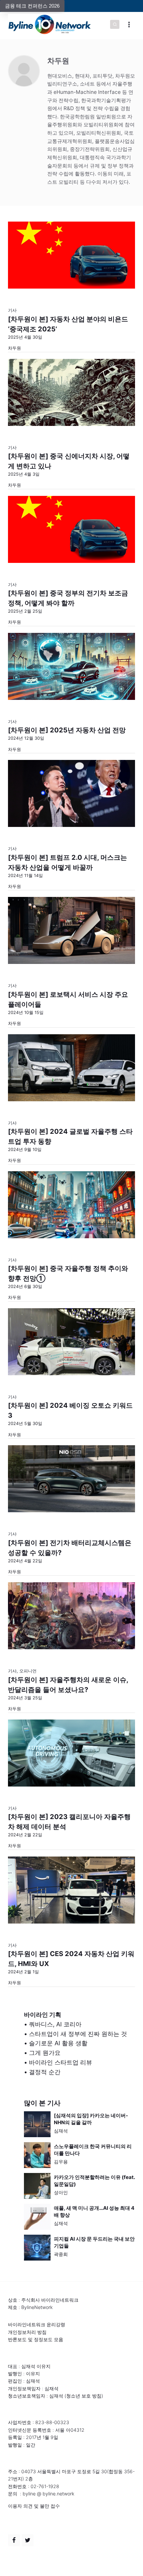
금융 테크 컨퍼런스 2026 (32, 6)
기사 (12, 310)
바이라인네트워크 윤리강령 (37, 2324)
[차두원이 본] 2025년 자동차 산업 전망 (67, 730)
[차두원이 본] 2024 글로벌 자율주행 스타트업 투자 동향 (70, 1136)
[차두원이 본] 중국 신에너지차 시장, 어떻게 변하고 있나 (69, 461)
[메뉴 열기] (129, 24)
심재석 (61, 2131)
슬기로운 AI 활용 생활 (58, 2043)
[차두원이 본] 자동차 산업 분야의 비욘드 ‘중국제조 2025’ (68, 324)
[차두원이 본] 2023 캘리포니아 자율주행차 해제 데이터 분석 (69, 1822)
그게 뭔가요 (45, 2053)
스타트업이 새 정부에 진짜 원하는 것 (78, 2034)
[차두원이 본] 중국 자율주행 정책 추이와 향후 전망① (68, 1273)
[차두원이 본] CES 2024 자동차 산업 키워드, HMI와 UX (71, 1959)
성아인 (61, 2192)
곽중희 (61, 2254)
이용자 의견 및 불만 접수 (34, 2506)
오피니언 (28, 1671)
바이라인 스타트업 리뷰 (61, 2062)
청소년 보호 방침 (84, 2396)
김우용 (61, 2162)
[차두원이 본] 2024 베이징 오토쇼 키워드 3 (70, 1410)
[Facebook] (14, 2540)
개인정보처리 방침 (27, 2332)
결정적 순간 (45, 2072)
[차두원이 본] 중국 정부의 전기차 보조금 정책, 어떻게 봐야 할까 (68, 598)
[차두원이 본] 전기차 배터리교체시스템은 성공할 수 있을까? (70, 1548)
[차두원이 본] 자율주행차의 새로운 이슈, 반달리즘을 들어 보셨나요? (68, 1685)
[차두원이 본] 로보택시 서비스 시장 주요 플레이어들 (68, 999)
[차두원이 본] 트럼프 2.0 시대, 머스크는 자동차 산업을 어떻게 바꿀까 (68, 862)
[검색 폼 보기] (115, 25)
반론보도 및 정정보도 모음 (36, 2339)
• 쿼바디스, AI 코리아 (53, 2024)
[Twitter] (28, 2540)
